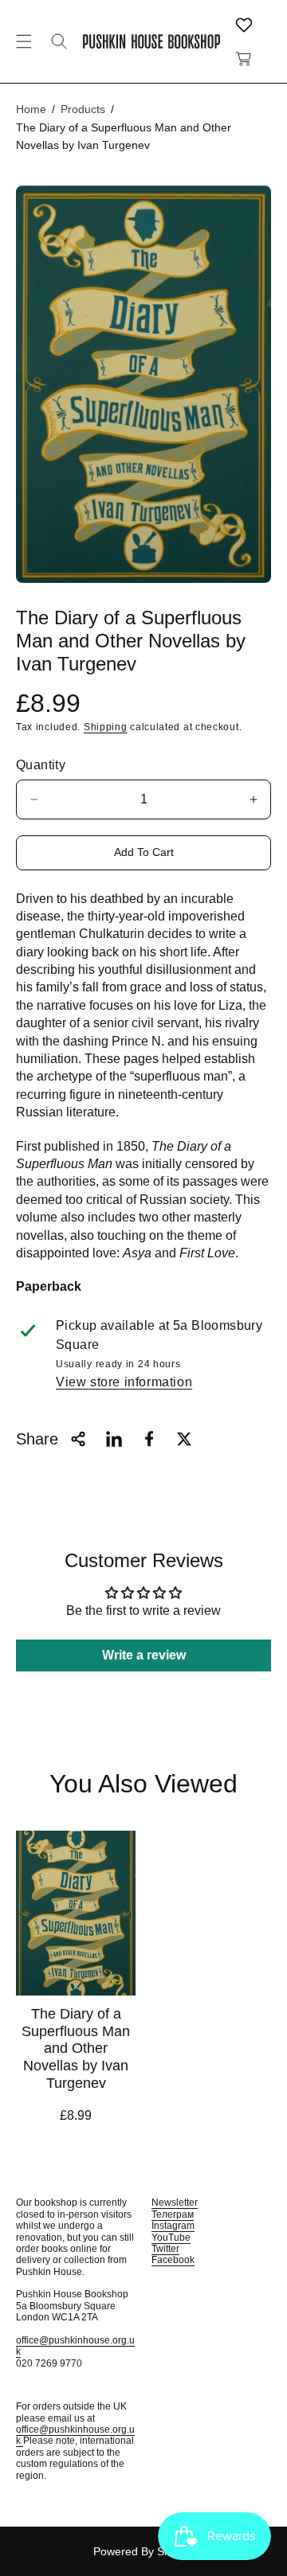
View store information (124, 1382)
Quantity (41, 765)
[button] (24, 41)
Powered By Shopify (144, 2551)
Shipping (106, 727)
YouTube (171, 2238)
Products (83, 109)
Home (31, 109)
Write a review (144, 1655)
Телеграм (173, 2214)
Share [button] (37, 1439)
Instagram (173, 2226)
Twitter (165, 2249)
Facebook (173, 2260)
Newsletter (175, 2203)
